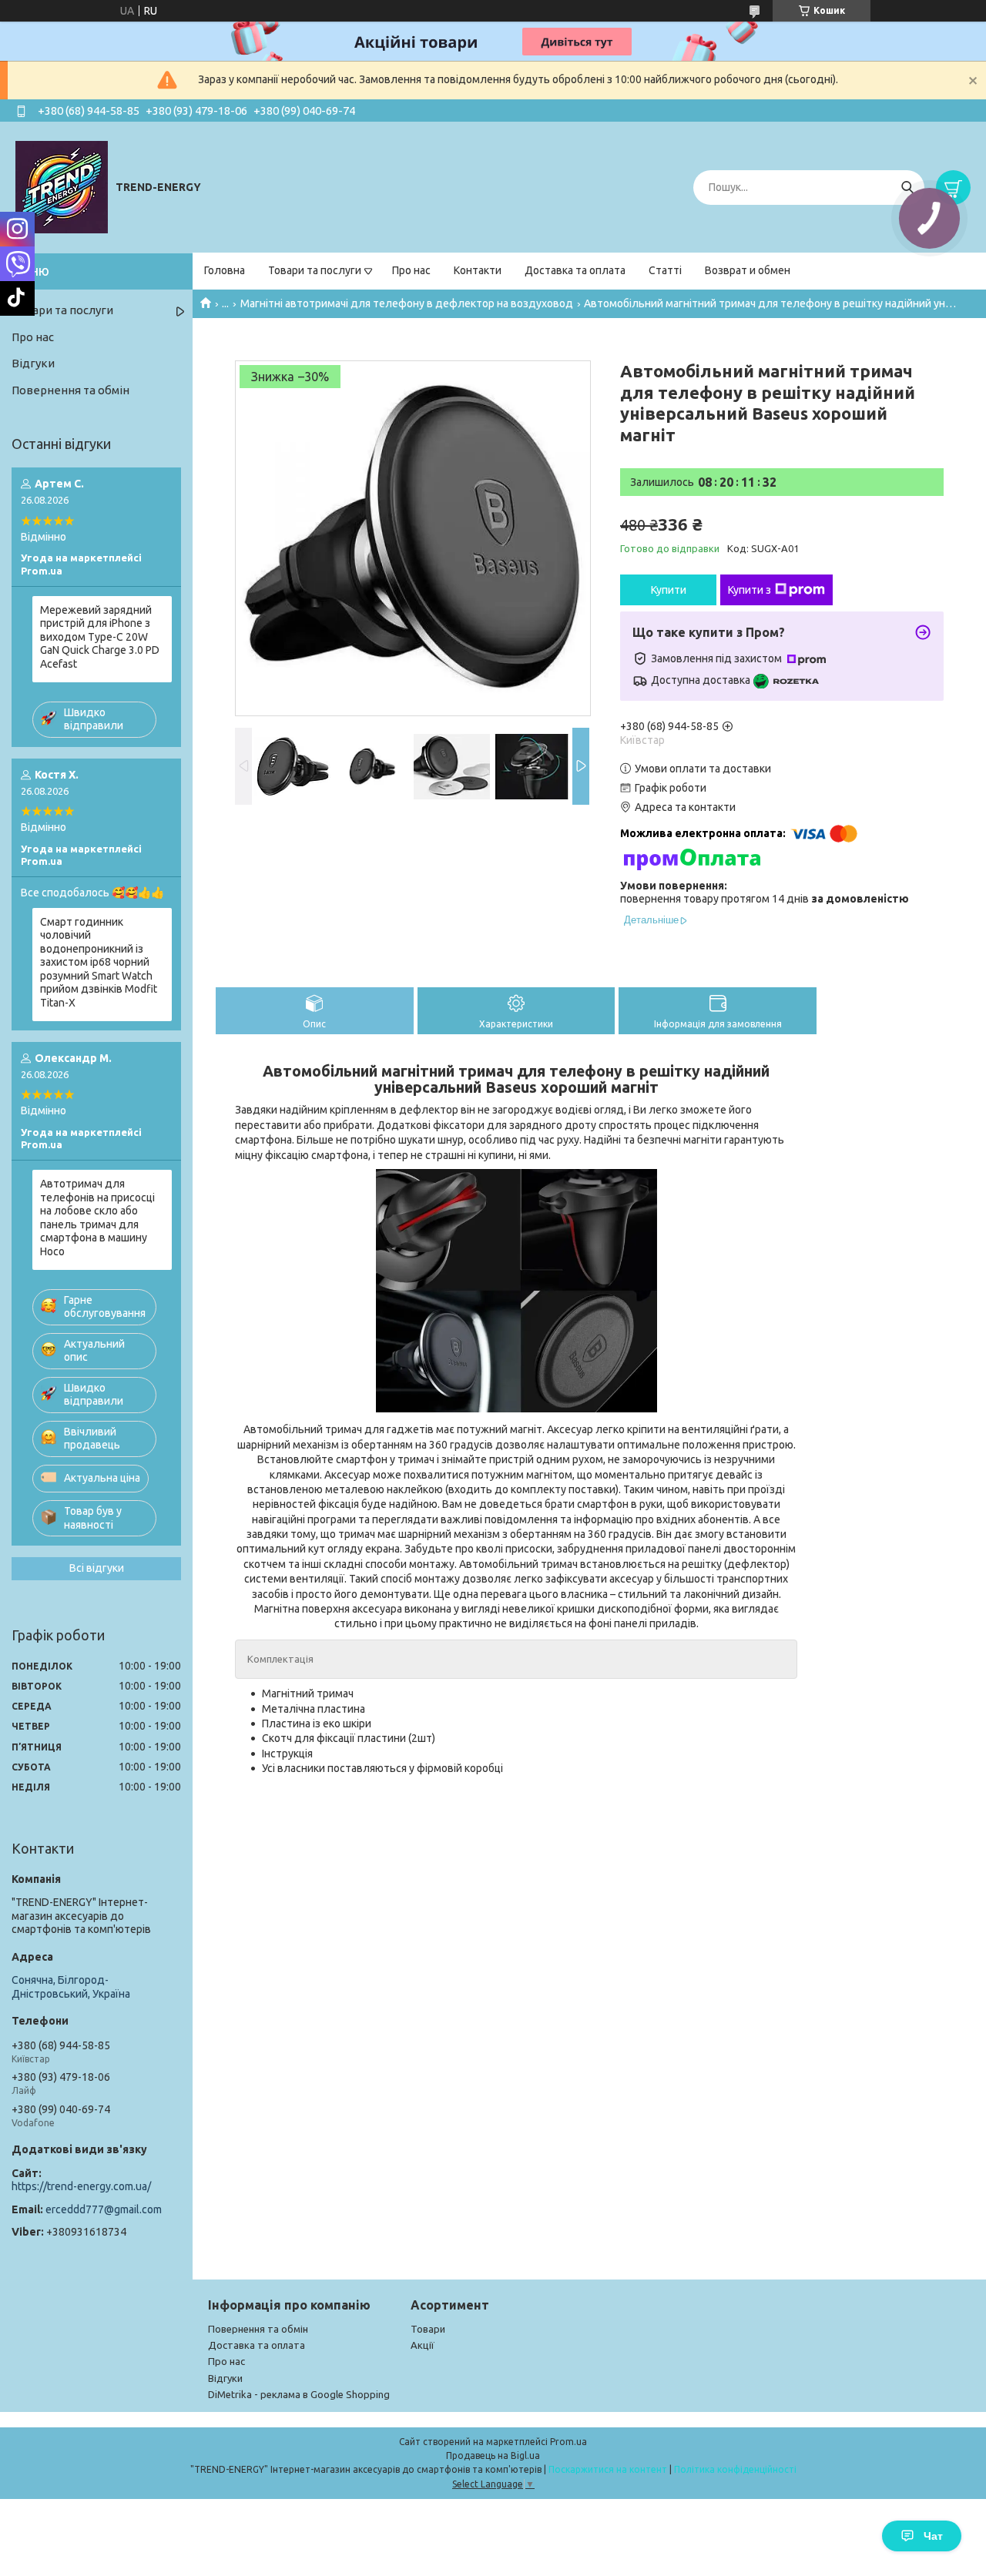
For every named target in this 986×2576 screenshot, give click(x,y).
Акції (423, 2345)
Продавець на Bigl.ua (493, 2455)
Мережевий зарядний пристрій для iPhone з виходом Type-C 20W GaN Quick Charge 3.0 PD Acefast (100, 637)
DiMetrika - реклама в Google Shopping (299, 2394)
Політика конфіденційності (735, 2469)
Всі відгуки (97, 1568)
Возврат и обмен (748, 270)
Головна (225, 270)
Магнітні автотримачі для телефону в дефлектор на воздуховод (407, 303)
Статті (665, 270)
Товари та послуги (315, 270)
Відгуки (33, 363)
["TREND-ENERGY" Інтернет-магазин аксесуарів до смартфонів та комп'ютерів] (62, 186)
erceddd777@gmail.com (104, 2209)
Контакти (478, 270)
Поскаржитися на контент (608, 2469)
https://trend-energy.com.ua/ (81, 2186)
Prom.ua (568, 2442)
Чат (933, 2536)
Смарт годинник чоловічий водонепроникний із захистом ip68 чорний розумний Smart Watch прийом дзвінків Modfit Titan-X (99, 962)
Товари (428, 2329)
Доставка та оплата (575, 270)
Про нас (411, 270)
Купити (669, 590)
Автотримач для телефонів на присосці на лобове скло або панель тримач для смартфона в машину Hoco (97, 1218)
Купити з (750, 590)
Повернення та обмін (70, 390)
